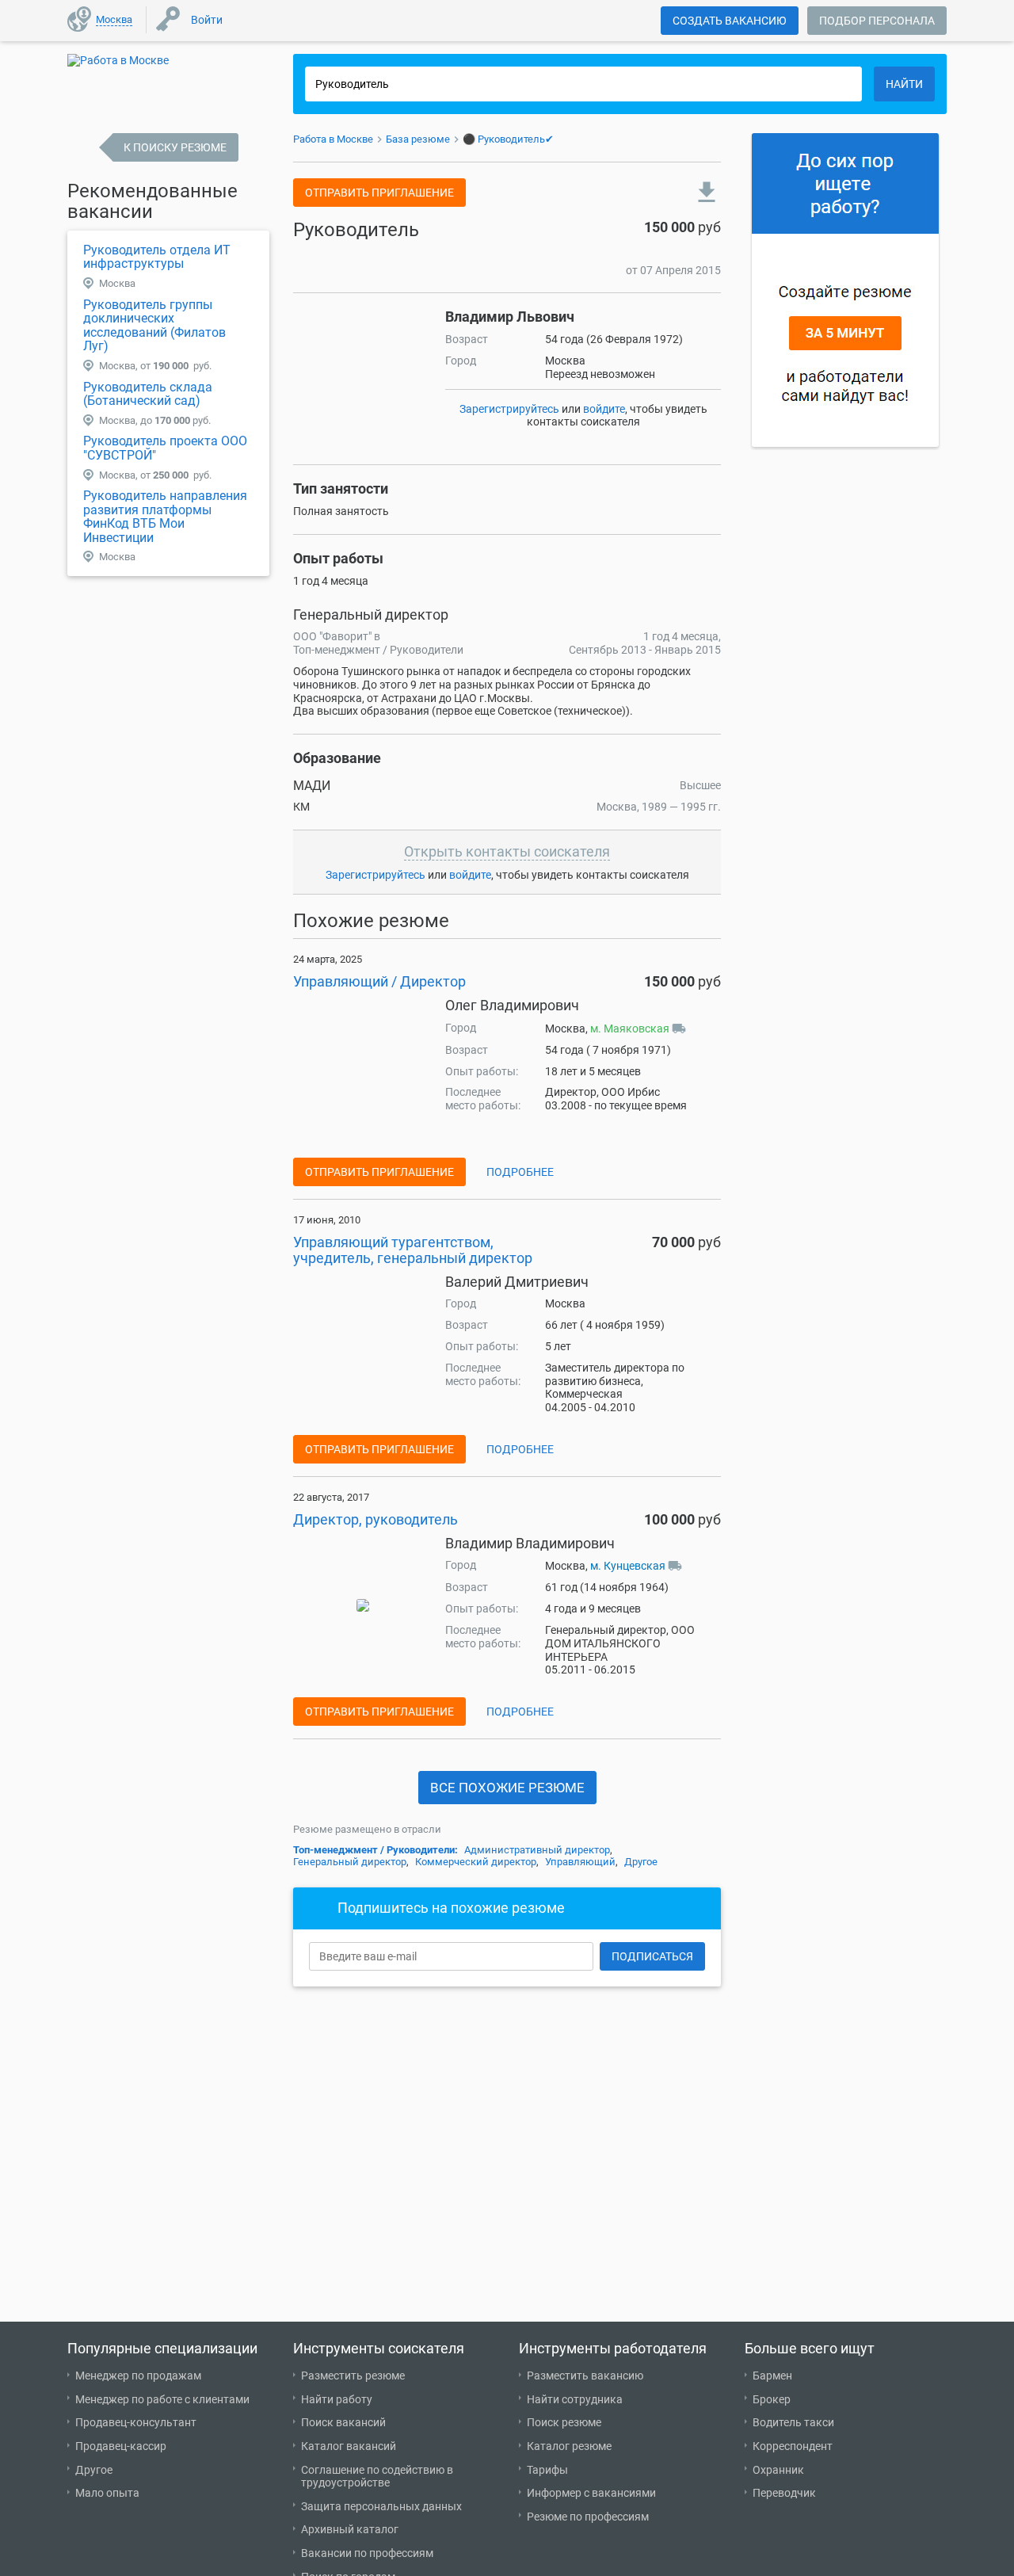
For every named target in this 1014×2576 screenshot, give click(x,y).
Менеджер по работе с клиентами (162, 2399)
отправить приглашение (379, 193)
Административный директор (537, 1850)
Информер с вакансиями (591, 2493)
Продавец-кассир (121, 2446)
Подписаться (652, 1956)
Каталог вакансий (349, 2446)
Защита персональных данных (381, 2506)
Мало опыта (107, 2493)
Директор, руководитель (375, 1519)
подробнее (520, 1172)
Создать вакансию (730, 21)
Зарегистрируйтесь (509, 409)
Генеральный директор (350, 1862)
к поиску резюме (175, 147)
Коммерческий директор (476, 1862)
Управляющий (580, 1862)
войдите (604, 409)
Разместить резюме (353, 2376)
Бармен (772, 2376)
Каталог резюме (569, 2446)
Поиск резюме (564, 2422)
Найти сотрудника (575, 2399)
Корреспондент (793, 2446)
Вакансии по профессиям (367, 2553)
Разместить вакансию (585, 2376)
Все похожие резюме (507, 1788)
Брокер (772, 2399)
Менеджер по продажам (138, 2376)
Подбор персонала (877, 21)
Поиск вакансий (343, 2422)
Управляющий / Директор (379, 981)
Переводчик (784, 2493)
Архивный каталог (350, 2529)
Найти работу (337, 2399)
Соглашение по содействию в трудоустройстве (377, 2477)
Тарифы (547, 2470)
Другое (641, 1862)
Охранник (778, 2470)
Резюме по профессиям (588, 2517)
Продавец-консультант (136, 2422)
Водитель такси (793, 2422)
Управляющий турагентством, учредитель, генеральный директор (413, 1250)
